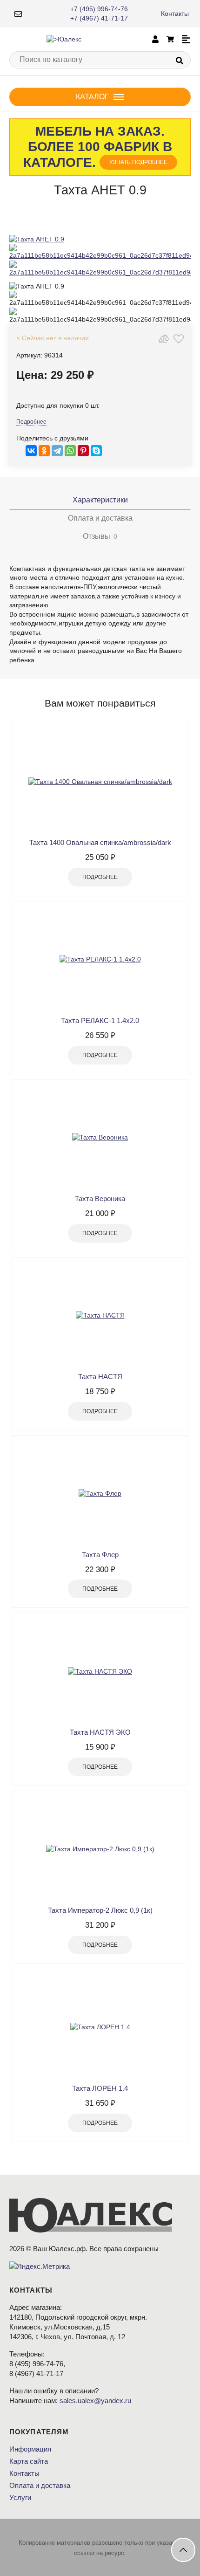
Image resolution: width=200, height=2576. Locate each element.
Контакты (175, 14)
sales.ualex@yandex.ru (95, 2401)
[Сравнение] (164, 339)
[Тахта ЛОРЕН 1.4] (100, 2027)
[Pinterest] (83, 451)
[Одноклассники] (44, 451)
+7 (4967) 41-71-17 (99, 18)
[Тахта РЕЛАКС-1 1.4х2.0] (100, 960)
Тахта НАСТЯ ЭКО (100, 1732)
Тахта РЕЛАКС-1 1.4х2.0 (100, 1020)
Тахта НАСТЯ (100, 1377)
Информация (30, 2449)
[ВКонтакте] (31, 451)
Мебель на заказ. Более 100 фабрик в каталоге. (98, 147)
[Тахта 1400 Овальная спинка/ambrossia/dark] (100, 782)
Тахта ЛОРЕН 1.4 (100, 2088)
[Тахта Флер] (100, 1494)
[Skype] (96, 451)
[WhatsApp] (70, 451)
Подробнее (31, 422)
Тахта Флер (100, 1555)
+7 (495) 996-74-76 (99, 9)
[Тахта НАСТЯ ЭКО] (100, 1671)
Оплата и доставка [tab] (100, 518)
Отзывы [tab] (100, 536)
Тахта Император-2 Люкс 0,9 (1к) (100, 1910)
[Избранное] (179, 339)
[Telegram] (57, 451)
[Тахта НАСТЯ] (100, 1316)
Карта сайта (29, 2461)
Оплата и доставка (40, 2485)
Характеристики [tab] (100, 500)
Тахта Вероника (100, 1199)
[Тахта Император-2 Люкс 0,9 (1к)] (100, 1849)
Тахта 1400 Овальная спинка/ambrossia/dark (100, 842)
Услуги (20, 2497)
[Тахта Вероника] (100, 1138)
